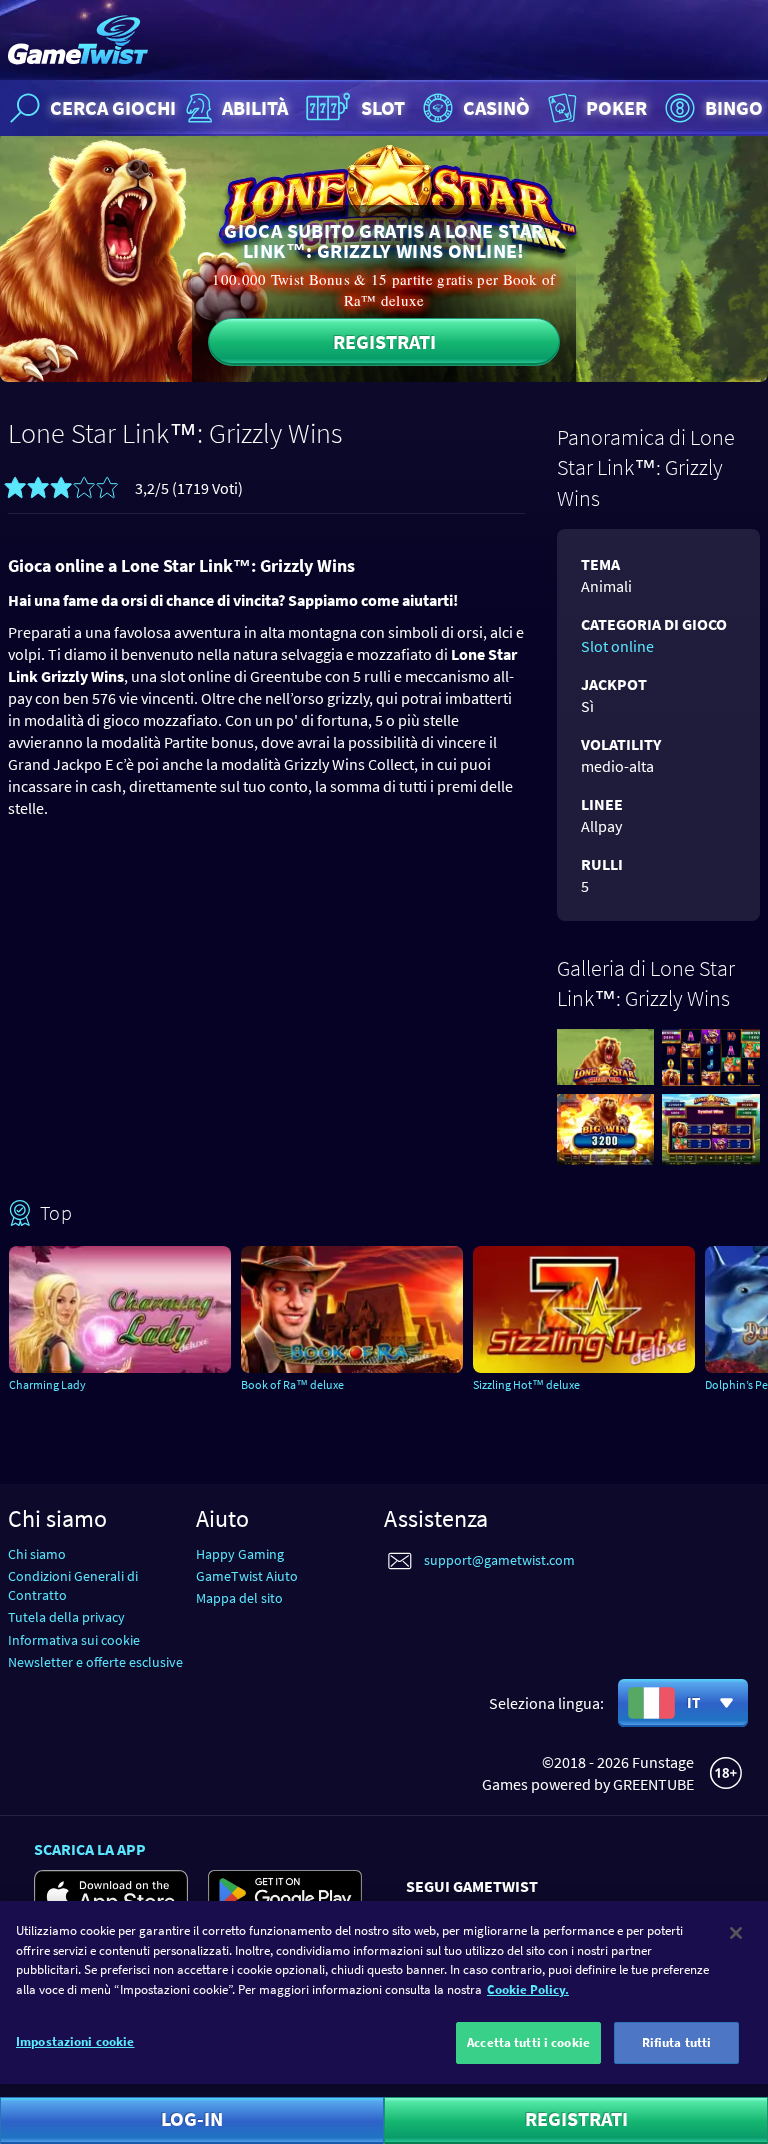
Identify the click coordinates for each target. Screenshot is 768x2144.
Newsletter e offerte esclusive (95, 1662)
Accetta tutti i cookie (528, 2042)
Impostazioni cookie (75, 2041)
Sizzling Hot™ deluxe (526, 1384)
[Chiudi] (736, 1933)
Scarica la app (90, 1849)
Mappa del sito (239, 1598)
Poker (616, 107)
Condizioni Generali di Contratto (73, 1585)
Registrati (384, 341)
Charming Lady (47, 1384)
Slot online (617, 646)
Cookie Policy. (528, 1989)
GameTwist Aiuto (247, 1576)
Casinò (496, 107)
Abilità (255, 107)
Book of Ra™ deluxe (292, 1384)
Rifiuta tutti (677, 2042)
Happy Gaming (240, 1554)
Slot (383, 107)
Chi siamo (37, 1554)
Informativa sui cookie (74, 1640)
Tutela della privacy (66, 1617)
